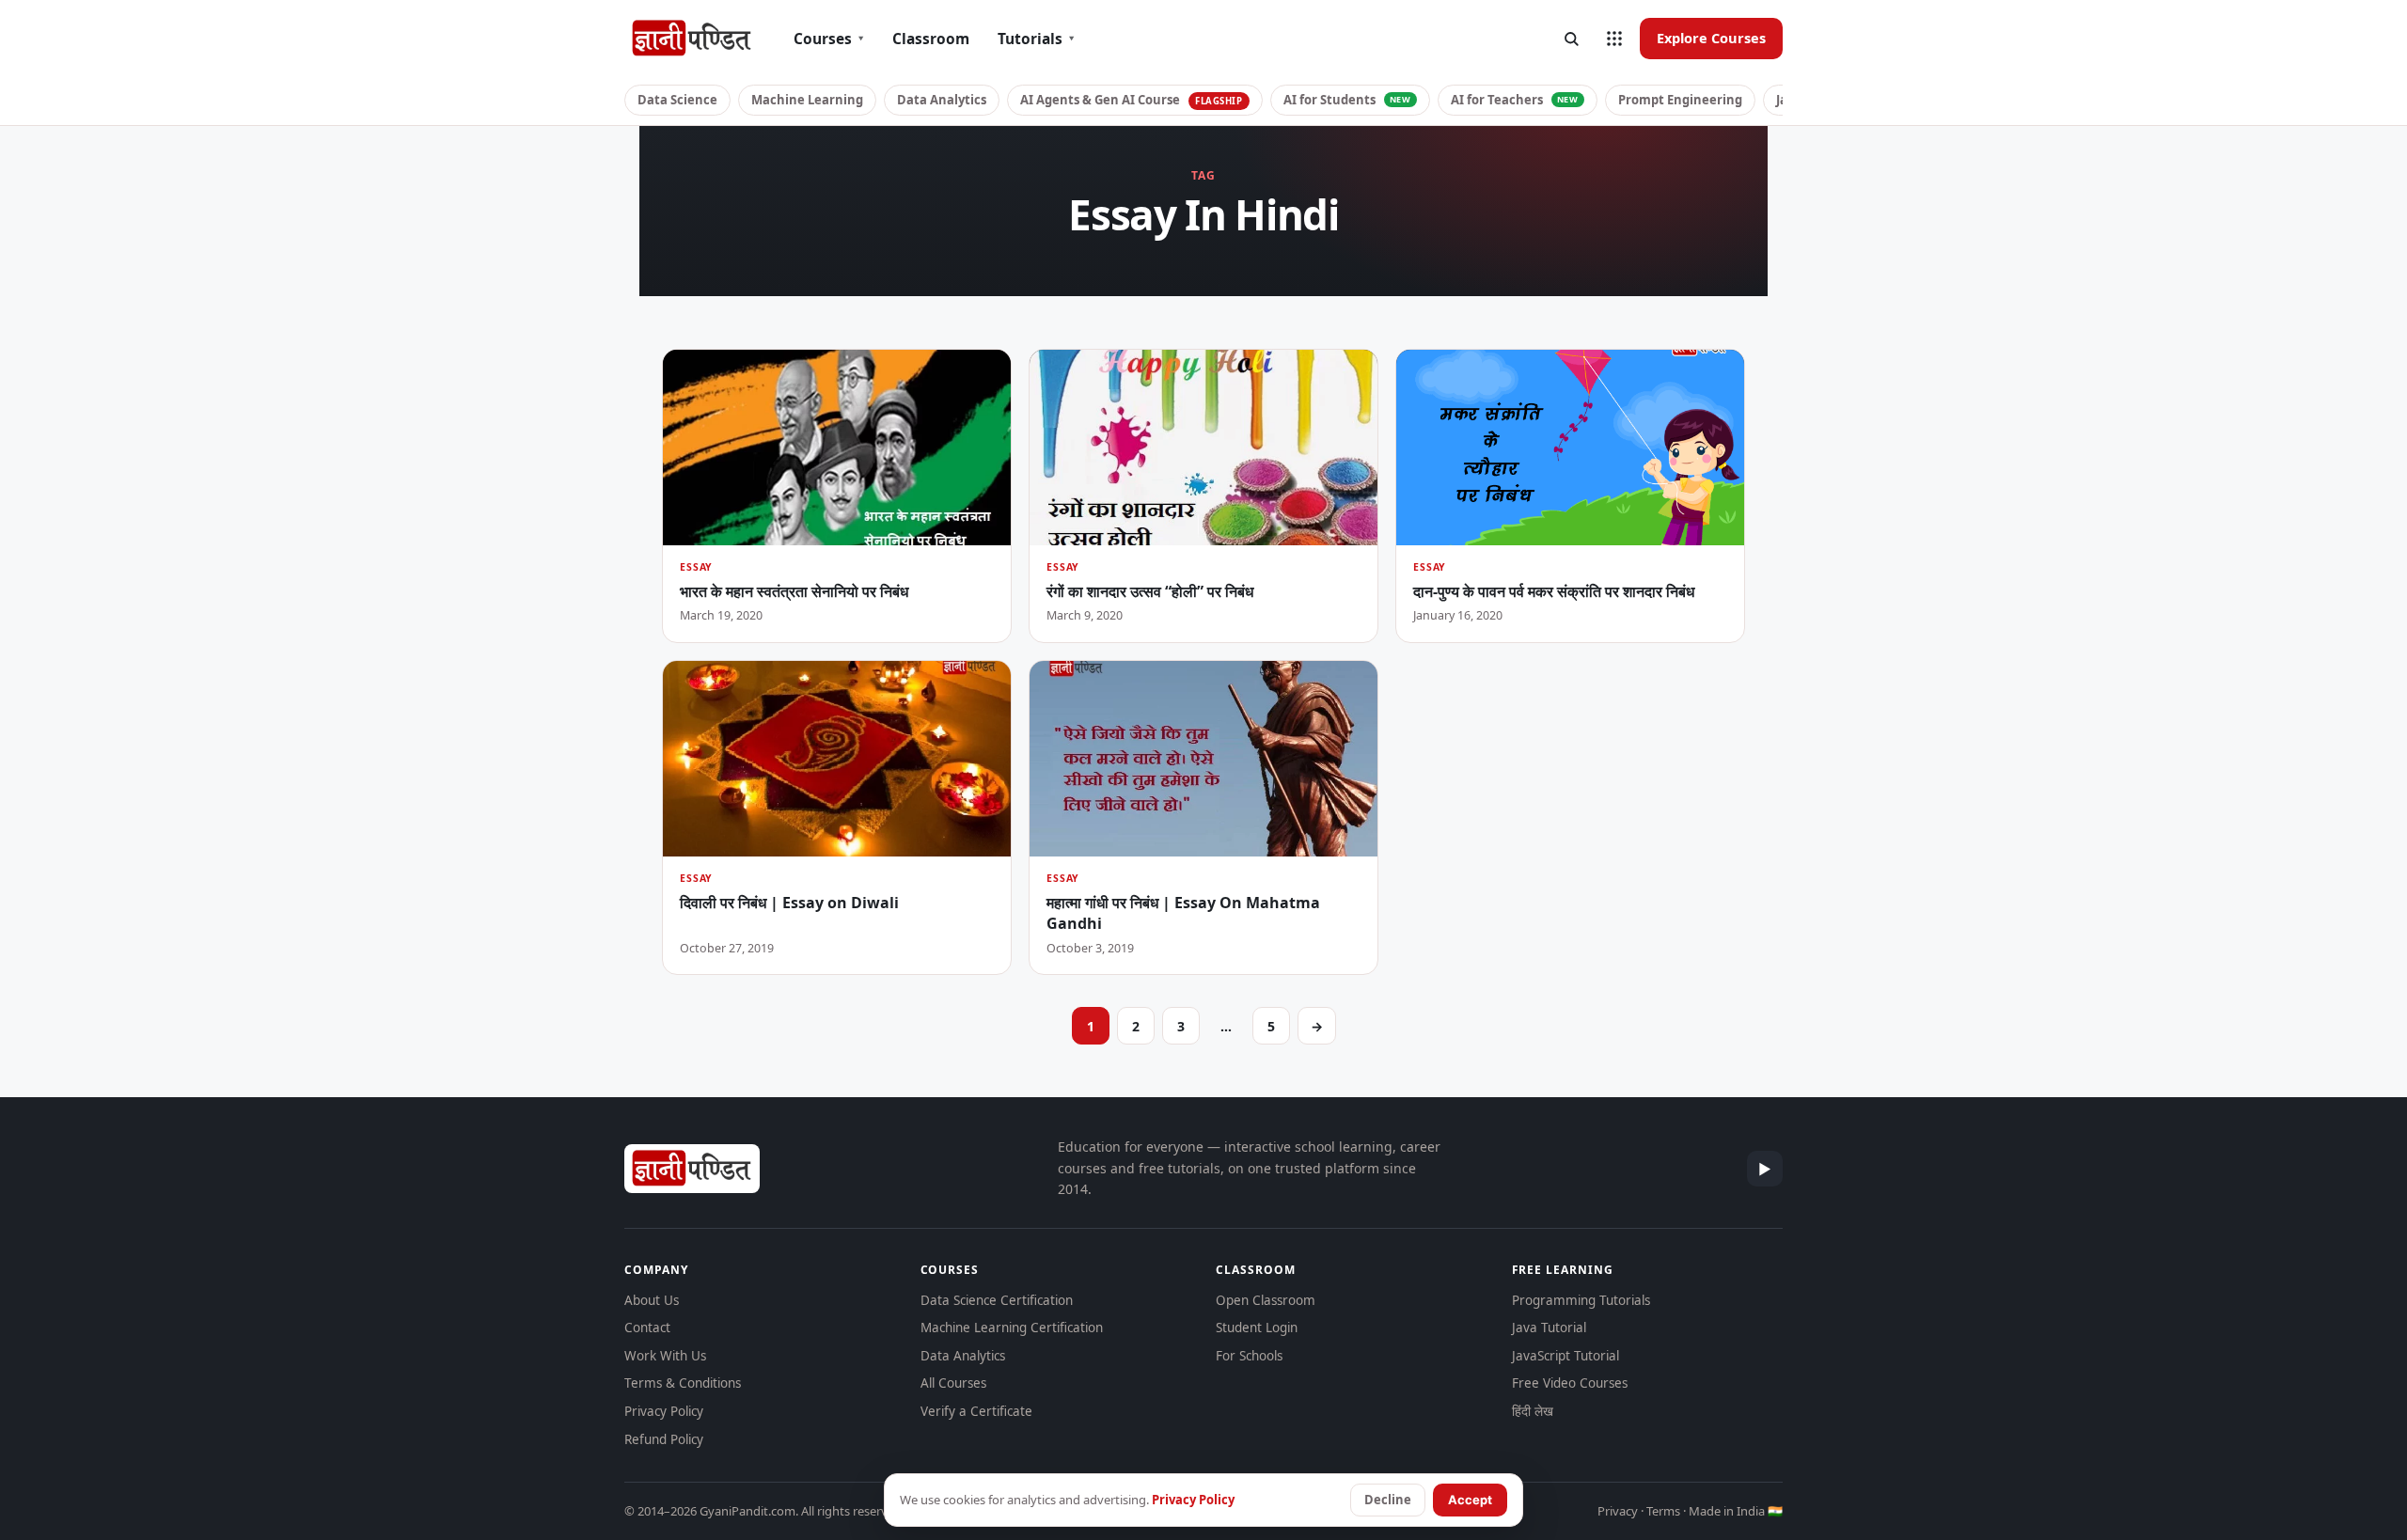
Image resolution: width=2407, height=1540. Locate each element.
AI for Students (1347, 100)
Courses (829, 39)
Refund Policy (664, 1439)
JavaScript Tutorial (1565, 1356)
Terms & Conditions (683, 1383)
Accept (1470, 1500)
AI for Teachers (1515, 100)
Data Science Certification (997, 1300)
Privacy (1618, 1511)
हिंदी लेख (1533, 1411)
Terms (1663, 1511)
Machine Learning (807, 100)
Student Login (1257, 1328)
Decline (1388, 1500)
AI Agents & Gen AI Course (1132, 100)
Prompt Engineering (1680, 100)
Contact (647, 1328)
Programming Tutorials (1581, 1300)
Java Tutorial (1549, 1328)
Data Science (677, 100)
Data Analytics (942, 100)
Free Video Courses (1570, 1383)
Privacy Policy (664, 1411)
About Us (652, 1300)
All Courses (953, 1383)
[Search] (1571, 39)
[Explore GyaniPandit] (1614, 39)
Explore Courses (1711, 38)
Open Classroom (1266, 1300)
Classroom (931, 39)
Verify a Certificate (976, 1411)
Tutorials (1036, 39)
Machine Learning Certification (1012, 1328)
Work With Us (665, 1356)
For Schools (1249, 1356)
